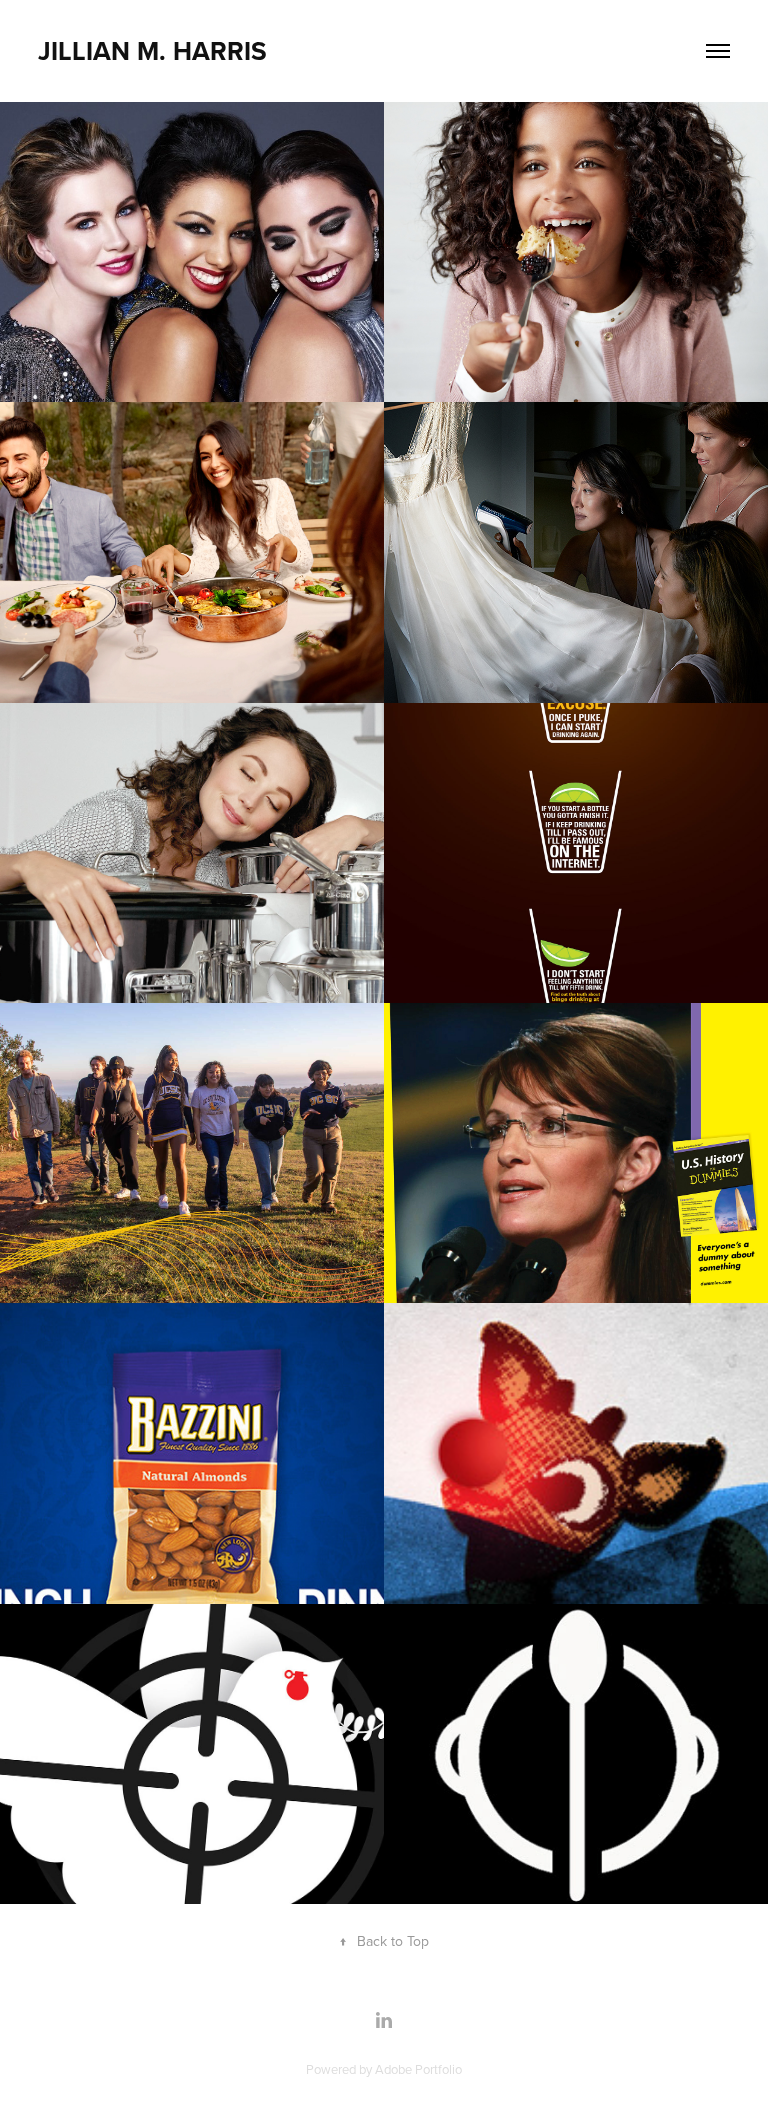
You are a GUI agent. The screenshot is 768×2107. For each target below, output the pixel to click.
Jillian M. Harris (152, 51)
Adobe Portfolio (418, 2069)
